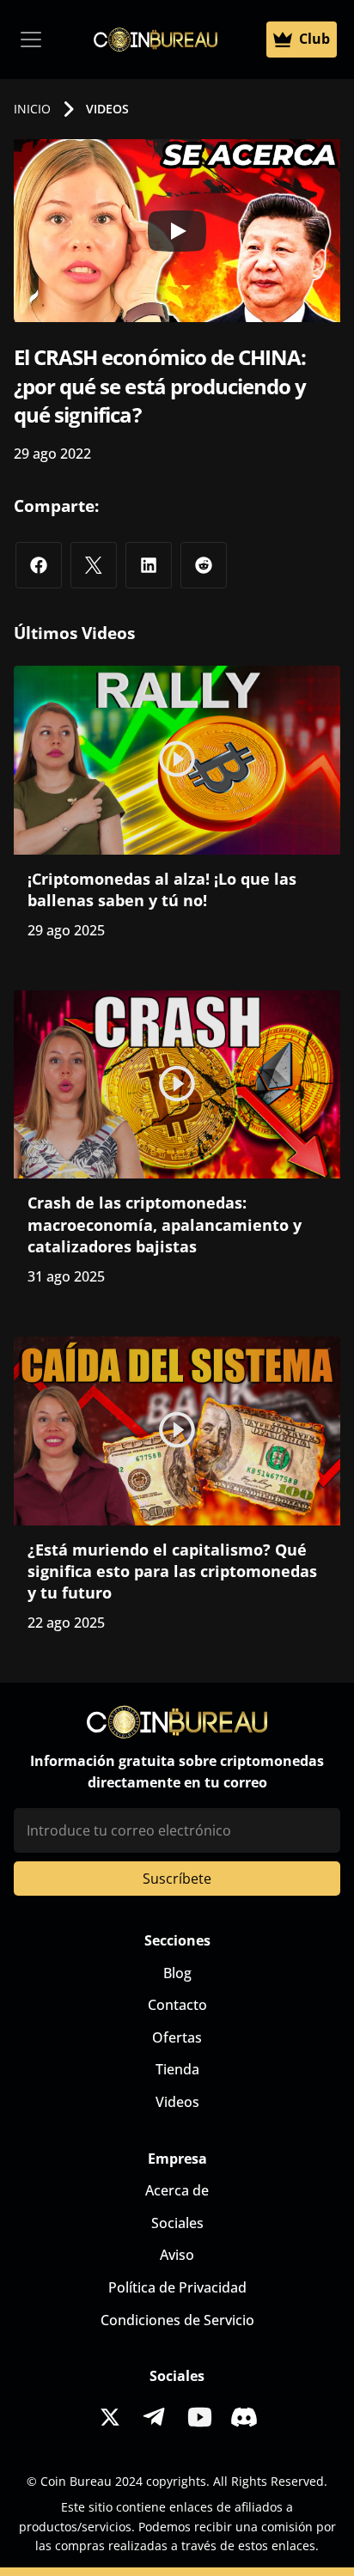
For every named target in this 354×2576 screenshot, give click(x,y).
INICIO (32, 109)
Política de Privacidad (177, 2287)
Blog (177, 1973)
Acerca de (177, 2190)
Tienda (177, 2069)
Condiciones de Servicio (177, 2320)
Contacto (177, 2005)
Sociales (177, 2223)
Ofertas (177, 2037)
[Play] (177, 231)
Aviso (177, 2255)
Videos (177, 2102)
